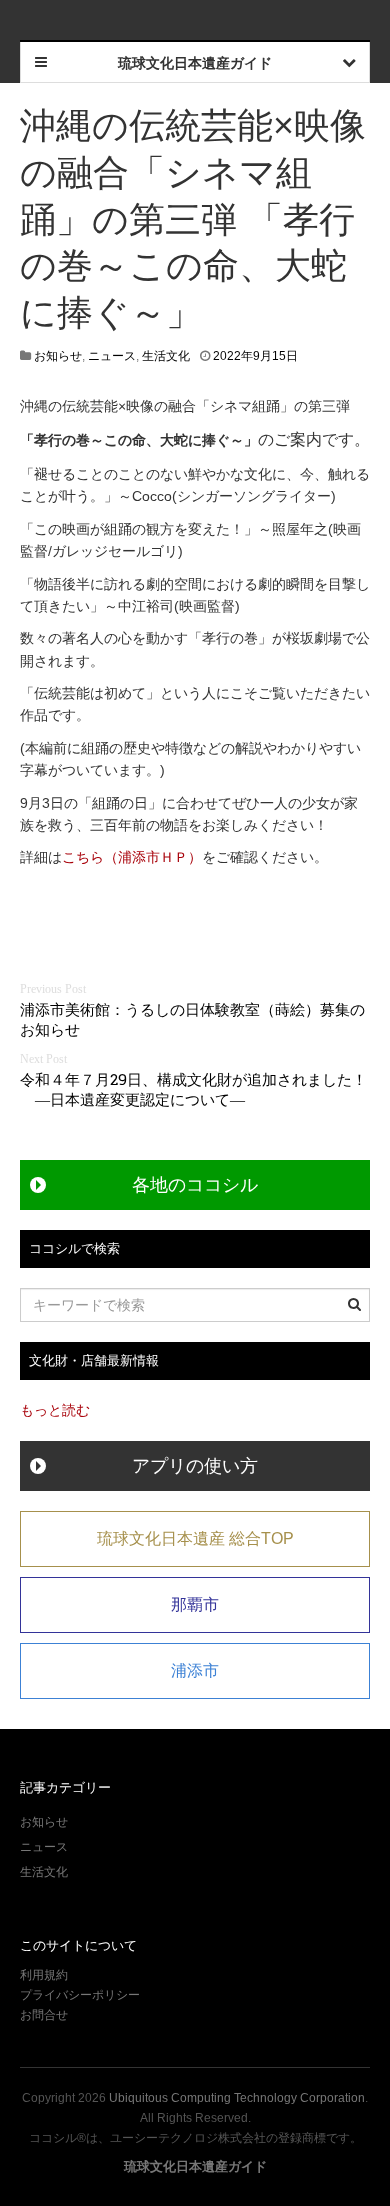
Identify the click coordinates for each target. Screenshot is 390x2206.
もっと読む (55, 1410)
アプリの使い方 (195, 1466)
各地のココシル (195, 1185)
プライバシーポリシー (81, 1995)
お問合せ (44, 2015)
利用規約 (44, 1975)
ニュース (112, 356)
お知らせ (58, 356)
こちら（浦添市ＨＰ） (132, 857)
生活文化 (166, 356)
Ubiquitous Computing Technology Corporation (237, 2098)
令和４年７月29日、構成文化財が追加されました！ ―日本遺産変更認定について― (193, 1089)
